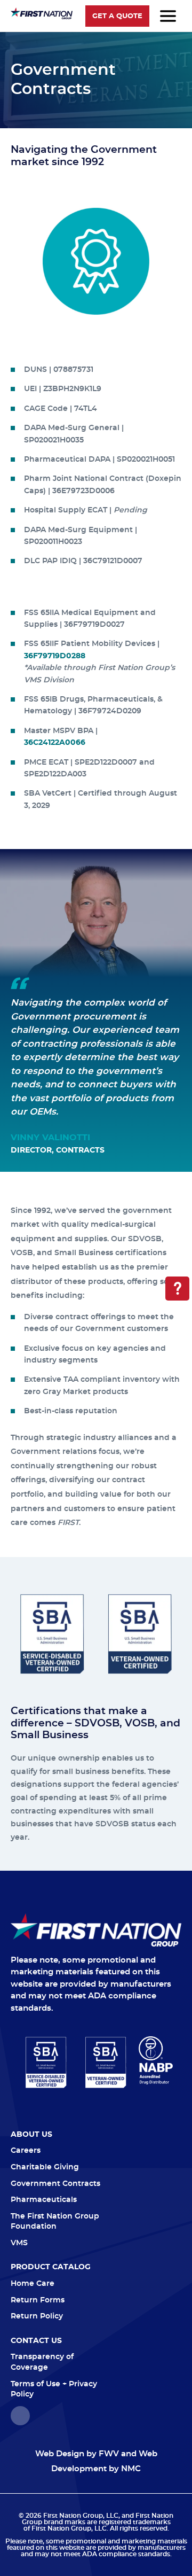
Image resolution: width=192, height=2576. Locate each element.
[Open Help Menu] (177, 1289)
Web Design (60, 2454)
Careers (26, 2151)
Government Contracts (55, 2184)
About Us (31, 2135)
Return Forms (38, 2300)
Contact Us (36, 2341)
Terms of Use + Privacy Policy (54, 2390)
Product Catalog (51, 2267)
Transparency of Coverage (42, 2362)
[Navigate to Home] (96, 1930)
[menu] (168, 16)
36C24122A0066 (55, 743)
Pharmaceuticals (44, 2200)
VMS (19, 2243)
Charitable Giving (45, 2167)
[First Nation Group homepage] (42, 17)
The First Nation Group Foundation (55, 2222)
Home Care (33, 2284)
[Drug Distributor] (156, 2060)
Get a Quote (117, 16)
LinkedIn (20, 2416)
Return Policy (37, 2316)
